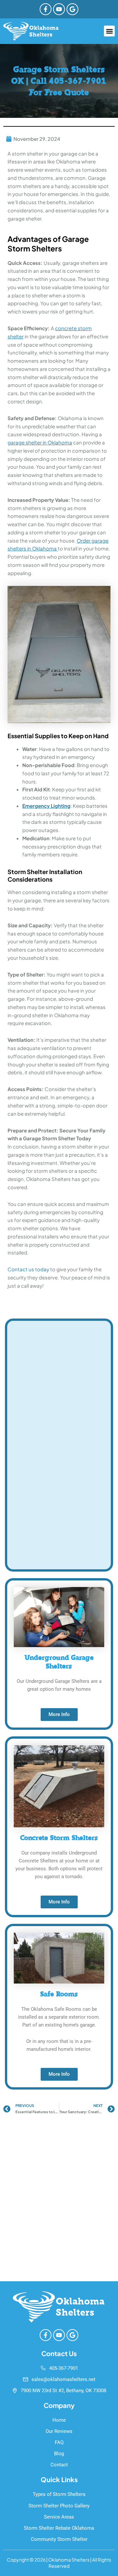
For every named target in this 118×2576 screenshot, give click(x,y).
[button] (109, 31)
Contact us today (28, 1269)
